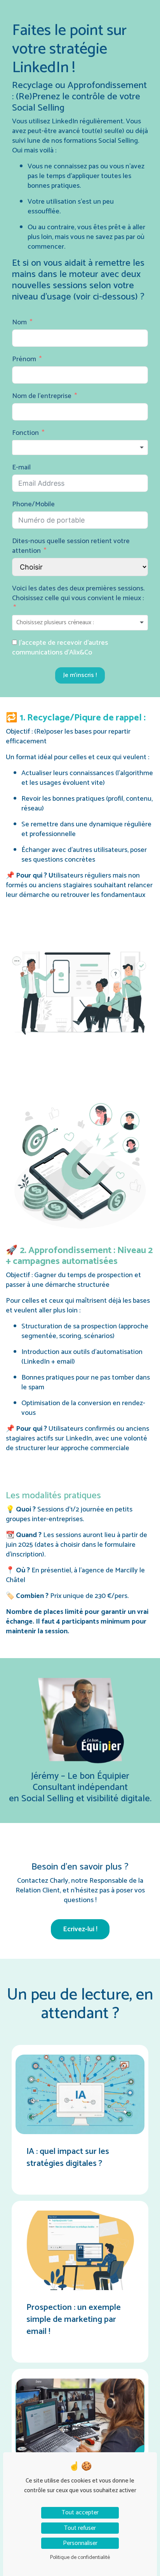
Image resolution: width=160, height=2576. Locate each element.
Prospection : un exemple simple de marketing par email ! (74, 2320)
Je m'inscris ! (80, 675)
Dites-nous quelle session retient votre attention (71, 546)
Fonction (25, 433)
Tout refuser (80, 2528)
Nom (19, 323)
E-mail (21, 468)
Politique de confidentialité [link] (80, 2558)
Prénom (24, 359)
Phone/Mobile (33, 505)
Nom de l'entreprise (42, 396)
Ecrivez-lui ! (80, 1929)
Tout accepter (80, 2513)
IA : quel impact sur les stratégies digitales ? (68, 2158)
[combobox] (80, 448)
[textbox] (80, 448)
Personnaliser (80, 2543)
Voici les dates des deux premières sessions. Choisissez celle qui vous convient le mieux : (78, 594)
